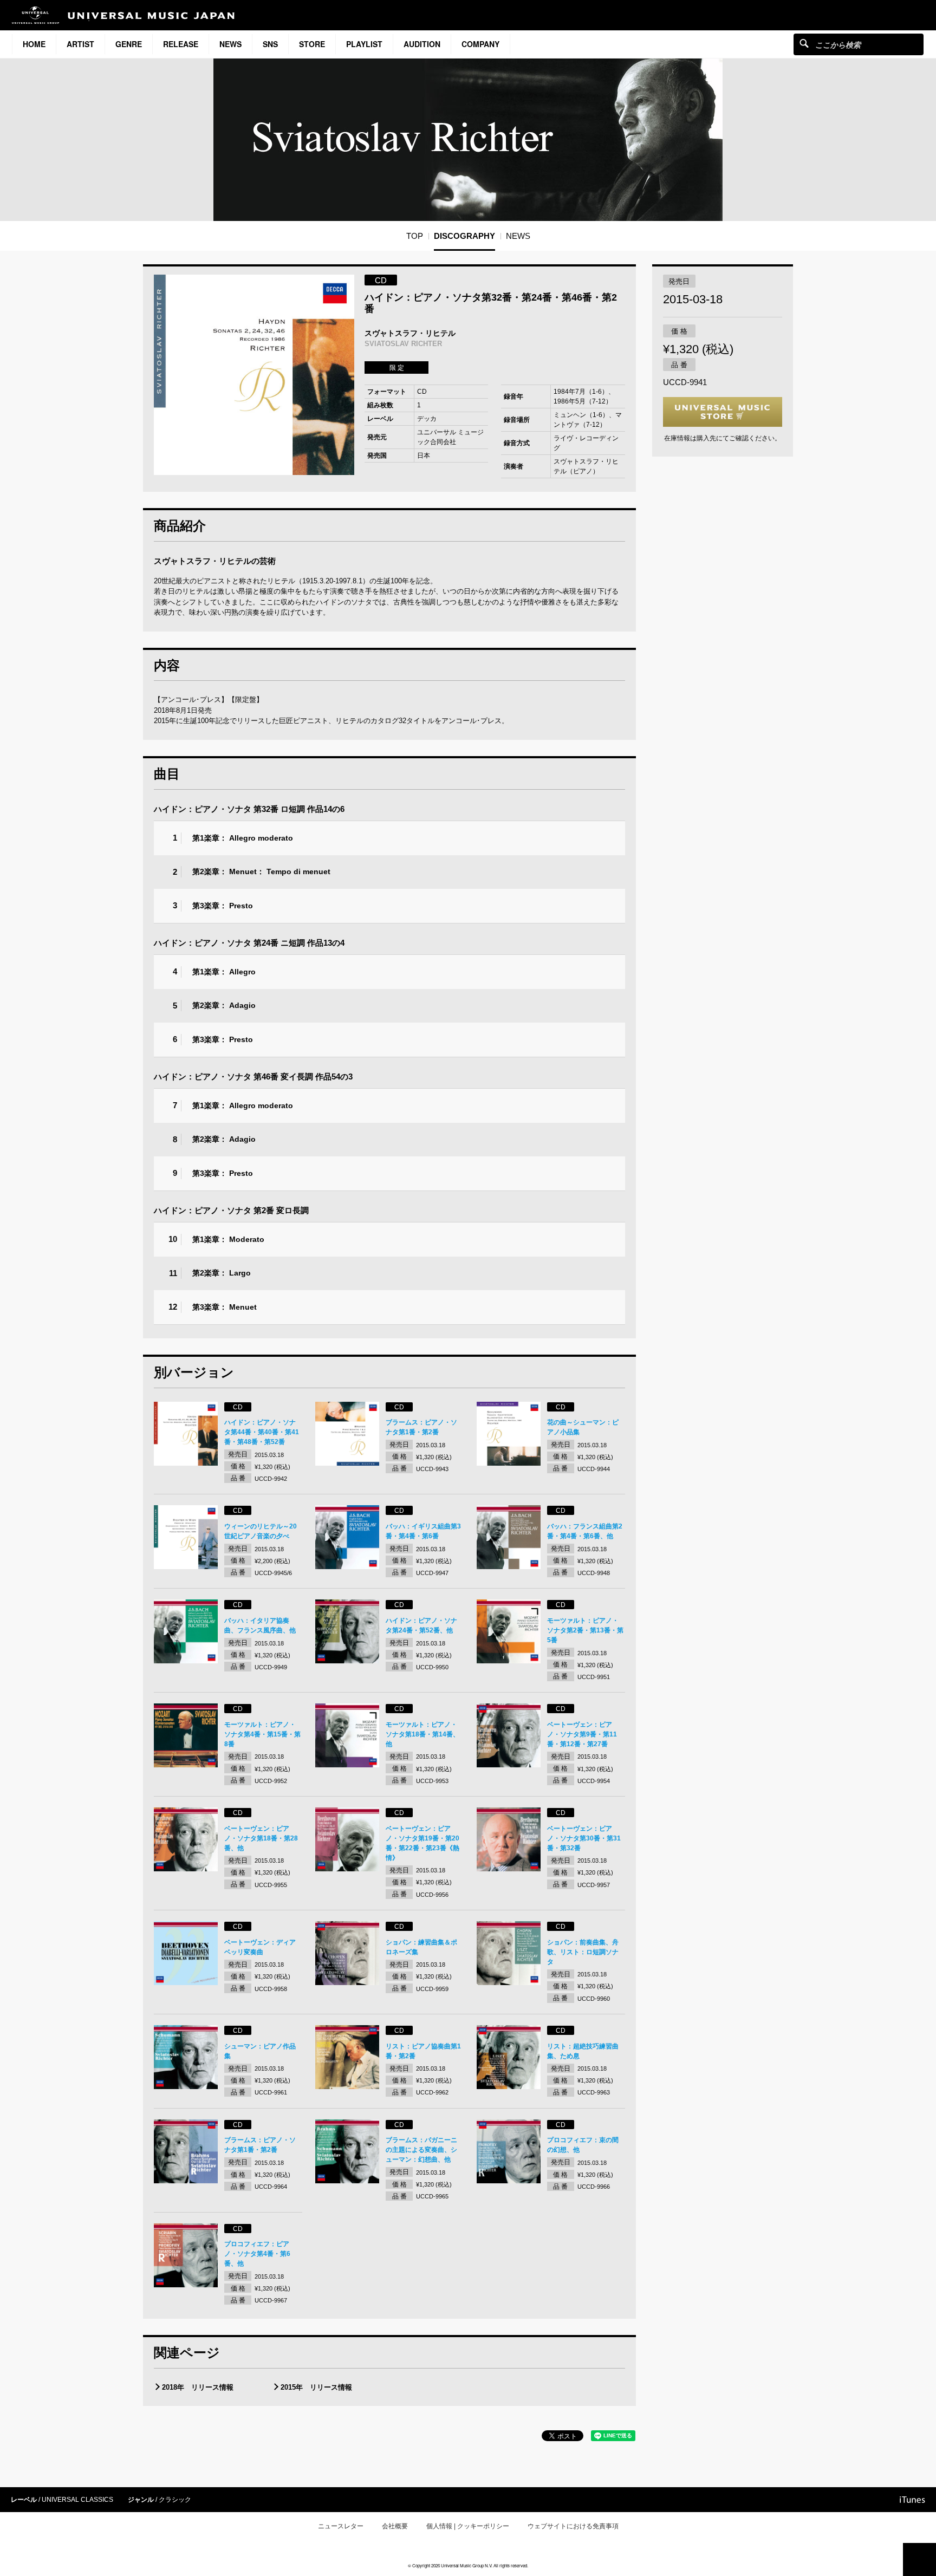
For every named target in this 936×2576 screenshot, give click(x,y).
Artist (80, 44)
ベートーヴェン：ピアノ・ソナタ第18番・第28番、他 (261, 1838)
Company (480, 44)
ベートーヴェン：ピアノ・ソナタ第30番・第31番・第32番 (584, 1838)
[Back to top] (919, 2559)
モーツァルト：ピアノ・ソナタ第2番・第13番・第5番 (585, 1630)
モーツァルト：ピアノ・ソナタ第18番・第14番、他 (422, 1734)
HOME (34, 44)
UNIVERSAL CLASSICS (77, 2500)
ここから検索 (804, 43)
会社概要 (395, 2526)
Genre (129, 44)
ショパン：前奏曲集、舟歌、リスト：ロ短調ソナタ (583, 1952)
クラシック (175, 2500)
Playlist (364, 44)
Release (181, 44)
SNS (270, 44)
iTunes (912, 2500)
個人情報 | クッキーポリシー (468, 2526)
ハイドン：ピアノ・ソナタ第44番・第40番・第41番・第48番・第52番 (262, 1432)
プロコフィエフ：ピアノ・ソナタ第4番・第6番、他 (257, 2254)
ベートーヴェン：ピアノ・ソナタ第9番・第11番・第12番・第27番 (582, 1734)
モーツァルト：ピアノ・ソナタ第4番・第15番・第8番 (262, 1734)
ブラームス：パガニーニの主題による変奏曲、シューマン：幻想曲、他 (421, 2150)
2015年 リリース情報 (316, 2387)
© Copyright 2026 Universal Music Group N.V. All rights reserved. (468, 2565)
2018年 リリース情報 (198, 2387)
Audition (422, 44)
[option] (254, 375)
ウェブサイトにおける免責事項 (573, 2526)
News (230, 44)
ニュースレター (341, 2526)
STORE (312, 44)
